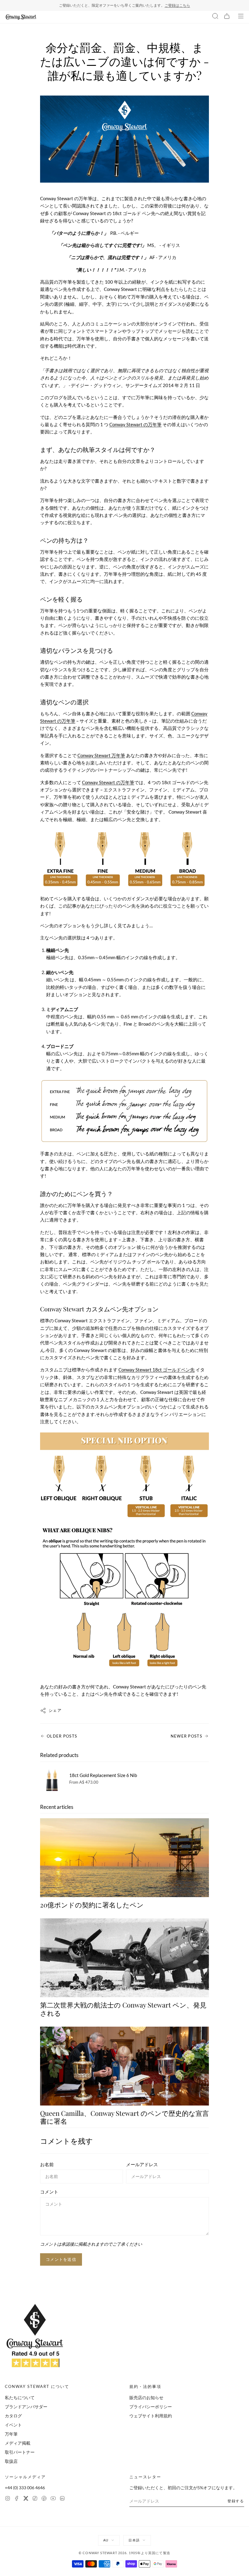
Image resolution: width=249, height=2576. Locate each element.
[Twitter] (26, 2499)
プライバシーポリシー (151, 2407)
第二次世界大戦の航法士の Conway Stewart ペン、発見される (123, 2009)
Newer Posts (186, 1736)
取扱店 (11, 2461)
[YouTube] (53, 2499)
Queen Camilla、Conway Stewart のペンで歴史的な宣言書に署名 (124, 2117)
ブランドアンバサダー (26, 2407)
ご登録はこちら (177, 5)
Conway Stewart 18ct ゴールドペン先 (157, 1370)
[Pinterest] (44, 2499)
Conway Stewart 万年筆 (101, 755)
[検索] (215, 17)
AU (106, 2540)
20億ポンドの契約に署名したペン (92, 1905)
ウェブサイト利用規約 (151, 2416)
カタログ (13, 2416)
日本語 (134, 2540)
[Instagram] (8, 2499)
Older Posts (62, 1736)
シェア (55, 1710)
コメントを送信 (61, 2259)
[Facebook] (17, 2499)
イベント (13, 2425)
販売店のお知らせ (146, 2397)
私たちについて (20, 2397)
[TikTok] (35, 2499)
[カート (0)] (227, 17)
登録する (236, 2501)
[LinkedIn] (62, 2499)
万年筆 (11, 2434)
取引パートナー (20, 2452)
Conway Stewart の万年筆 (135, 424)
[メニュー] (241, 17)
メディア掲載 (18, 2443)
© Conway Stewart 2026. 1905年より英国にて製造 (124, 2553)
